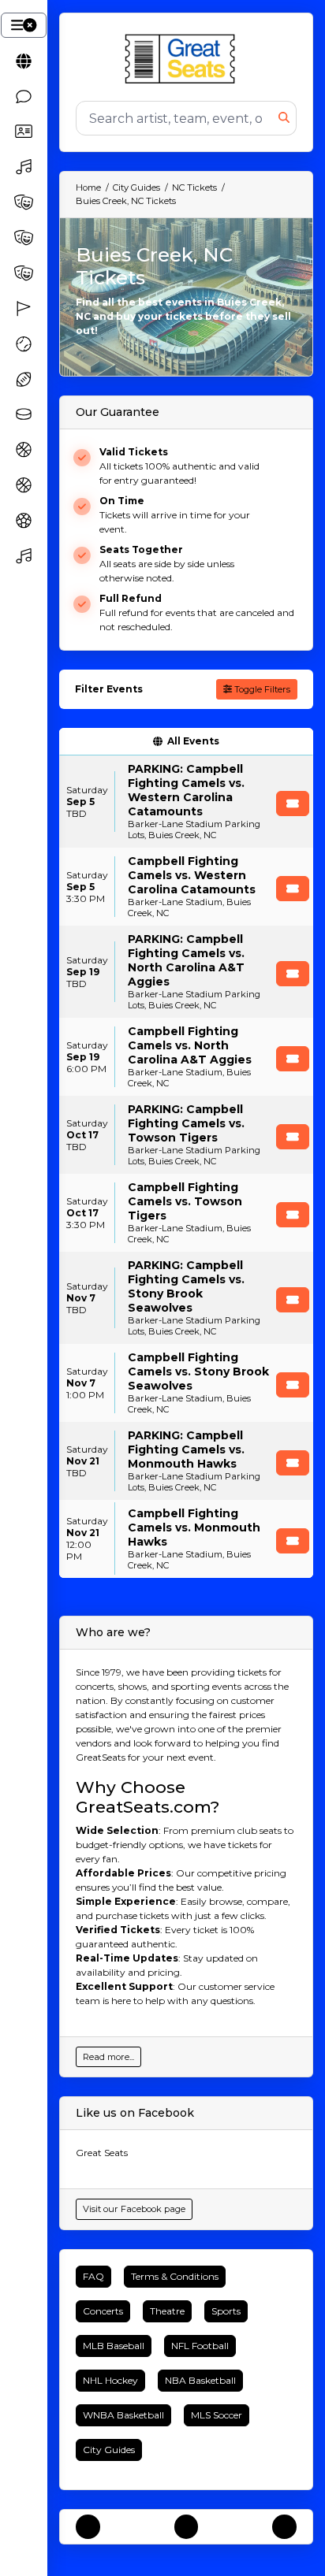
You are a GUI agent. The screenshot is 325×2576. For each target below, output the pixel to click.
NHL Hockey (110, 2380)
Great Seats (102, 2153)
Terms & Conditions (175, 2276)
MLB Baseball (114, 2346)
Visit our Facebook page (134, 2209)
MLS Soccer (217, 2415)
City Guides (109, 2450)
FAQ (93, 2276)
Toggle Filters (261, 689)
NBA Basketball (200, 2380)
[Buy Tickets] (293, 804)
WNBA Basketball (123, 2415)
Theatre (167, 2311)
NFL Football (200, 2346)
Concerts (103, 2311)
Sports (226, 2311)
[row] (186, 802)
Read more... (108, 2057)
